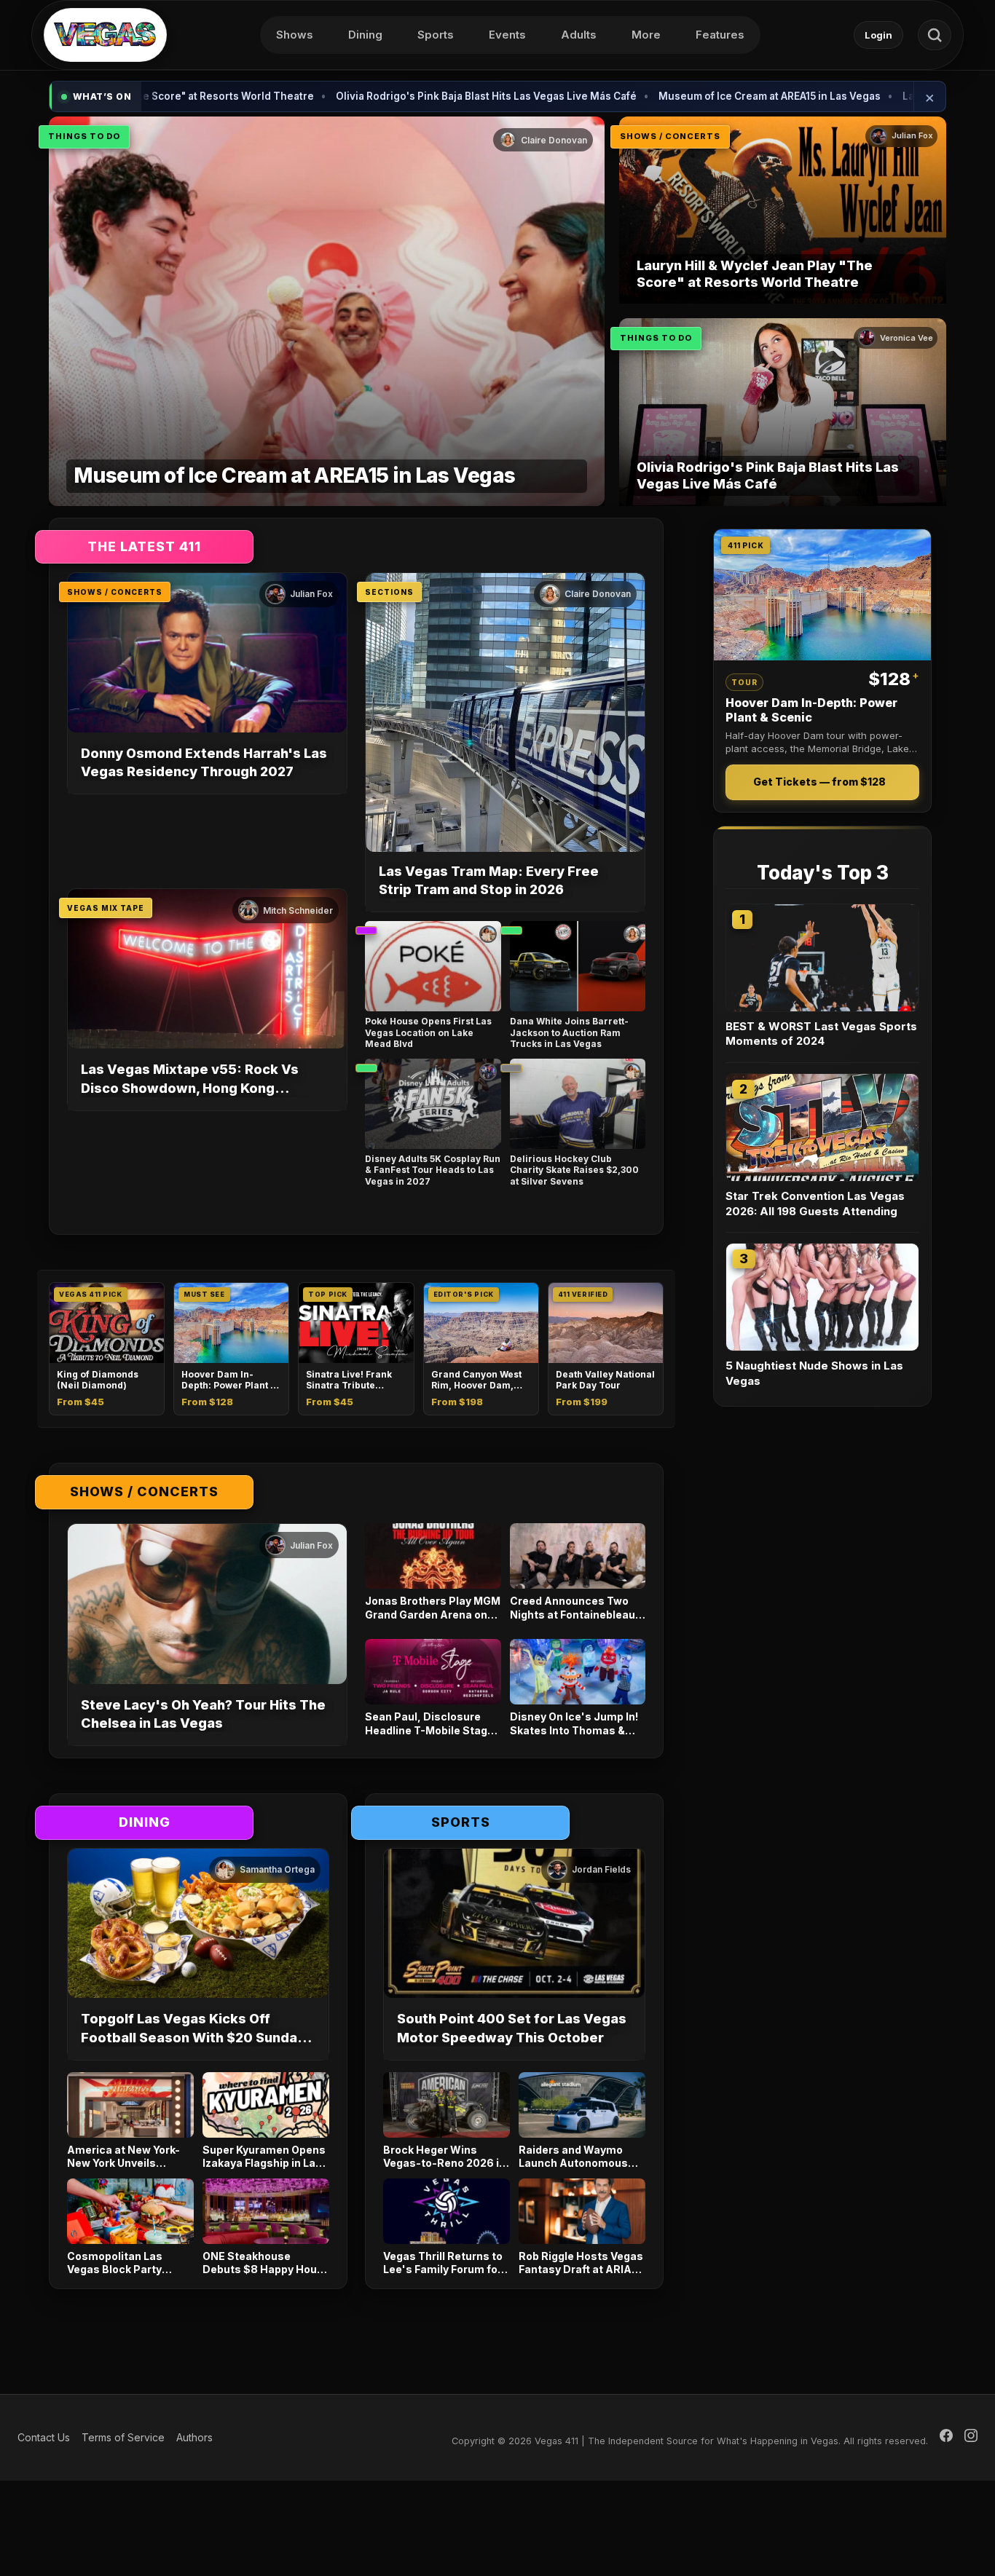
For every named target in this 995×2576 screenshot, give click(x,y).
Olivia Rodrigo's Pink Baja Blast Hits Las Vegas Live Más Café (375, 96)
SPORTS (461, 1822)
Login (878, 35)
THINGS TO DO (84, 136)
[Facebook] (946, 2438)
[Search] (935, 35)
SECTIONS (389, 592)
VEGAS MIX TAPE (106, 908)
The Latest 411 (144, 546)
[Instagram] (971, 2438)
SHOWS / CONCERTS (670, 136)
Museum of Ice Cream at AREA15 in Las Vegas (659, 96)
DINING (145, 1822)
